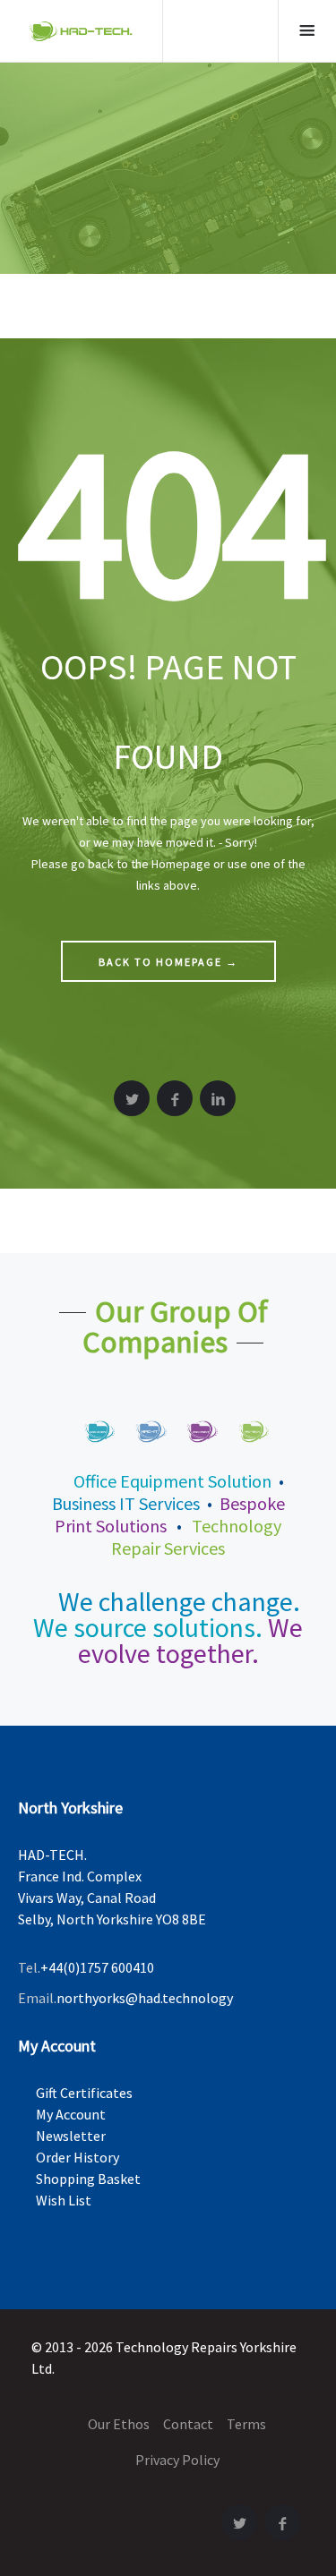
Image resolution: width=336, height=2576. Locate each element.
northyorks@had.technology (145, 1998)
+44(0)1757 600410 (97, 1967)
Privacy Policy (177, 2460)
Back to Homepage (168, 962)
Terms (246, 2424)
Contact (188, 2424)
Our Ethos (119, 2424)
